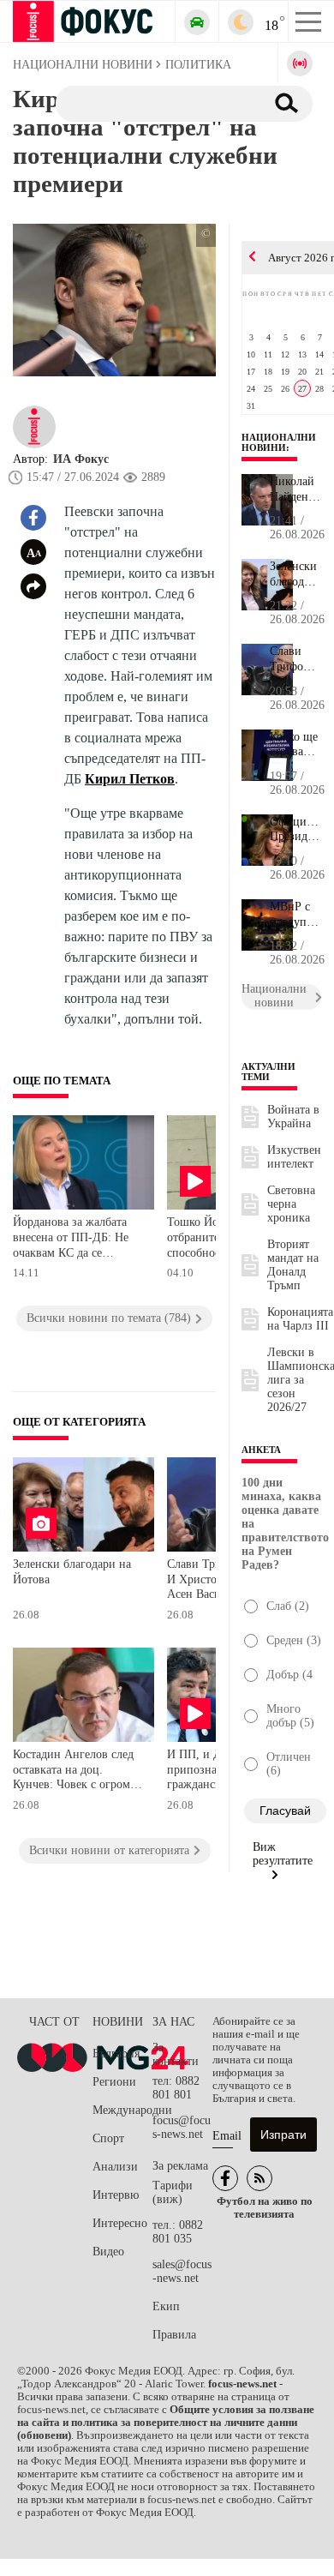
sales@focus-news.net (182, 2271)
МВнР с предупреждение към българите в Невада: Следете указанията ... (295, 915)
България (116, 2054)
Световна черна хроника (291, 1204)
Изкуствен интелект (294, 1157)
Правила (174, 2335)
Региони (114, 2082)
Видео (108, 2252)
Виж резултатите (283, 1854)
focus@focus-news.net (182, 2127)
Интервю (116, 2195)
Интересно (120, 2223)
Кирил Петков (130, 779)
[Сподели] (33, 586)
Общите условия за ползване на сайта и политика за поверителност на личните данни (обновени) (166, 2423)
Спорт (108, 2138)
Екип (166, 2306)
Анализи (115, 2167)
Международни (122, 2110)
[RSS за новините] (259, 2178)
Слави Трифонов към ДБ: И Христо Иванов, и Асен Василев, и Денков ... (295, 659)
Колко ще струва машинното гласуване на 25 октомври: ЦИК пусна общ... (295, 745)
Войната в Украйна (293, 1117)
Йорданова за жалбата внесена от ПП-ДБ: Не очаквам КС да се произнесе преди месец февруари (73, 1239)
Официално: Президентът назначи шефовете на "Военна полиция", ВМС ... (295, 830)
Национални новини (279, 442)
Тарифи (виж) (173, 2192)
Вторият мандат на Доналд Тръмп (293, 1265)
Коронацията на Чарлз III (300, 1319)
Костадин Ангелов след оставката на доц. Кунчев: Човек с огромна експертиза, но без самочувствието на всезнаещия (78, 1771)
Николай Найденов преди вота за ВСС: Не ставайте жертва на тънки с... (295, 489)
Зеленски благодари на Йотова (72, 1572)
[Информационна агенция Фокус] (225, 2178)
